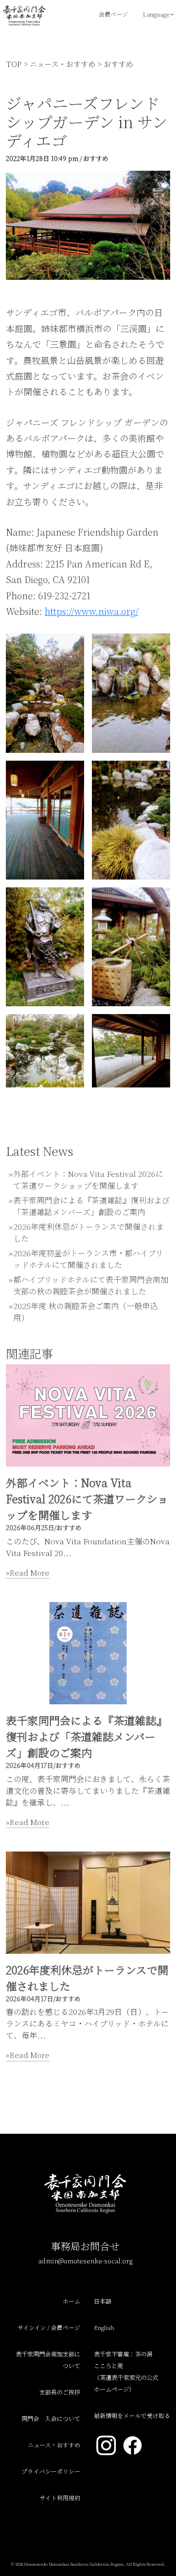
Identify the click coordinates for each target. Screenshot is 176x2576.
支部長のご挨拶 (60, 2392)
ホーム (71, 2301)
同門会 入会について (51, 2418)
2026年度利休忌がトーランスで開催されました (87, 1978)
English (104, 2327)
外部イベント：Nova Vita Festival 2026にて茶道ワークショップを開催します (88, 1180)
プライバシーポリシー (51, 2471)
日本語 (103, 2301)
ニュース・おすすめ (63, 64)
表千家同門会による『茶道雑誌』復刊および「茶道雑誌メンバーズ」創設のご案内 (91, 1206)
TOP (14, 64)
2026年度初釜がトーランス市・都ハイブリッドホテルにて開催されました (88, 1259)
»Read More (28, 1572)
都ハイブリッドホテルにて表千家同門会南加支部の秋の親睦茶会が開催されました (91, 1285)
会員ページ (113, 14)
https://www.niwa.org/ (91, 611)
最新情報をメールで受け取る (132, 2415)
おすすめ (118, 64)
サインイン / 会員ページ (49, 2327)
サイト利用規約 (60, 2497)
